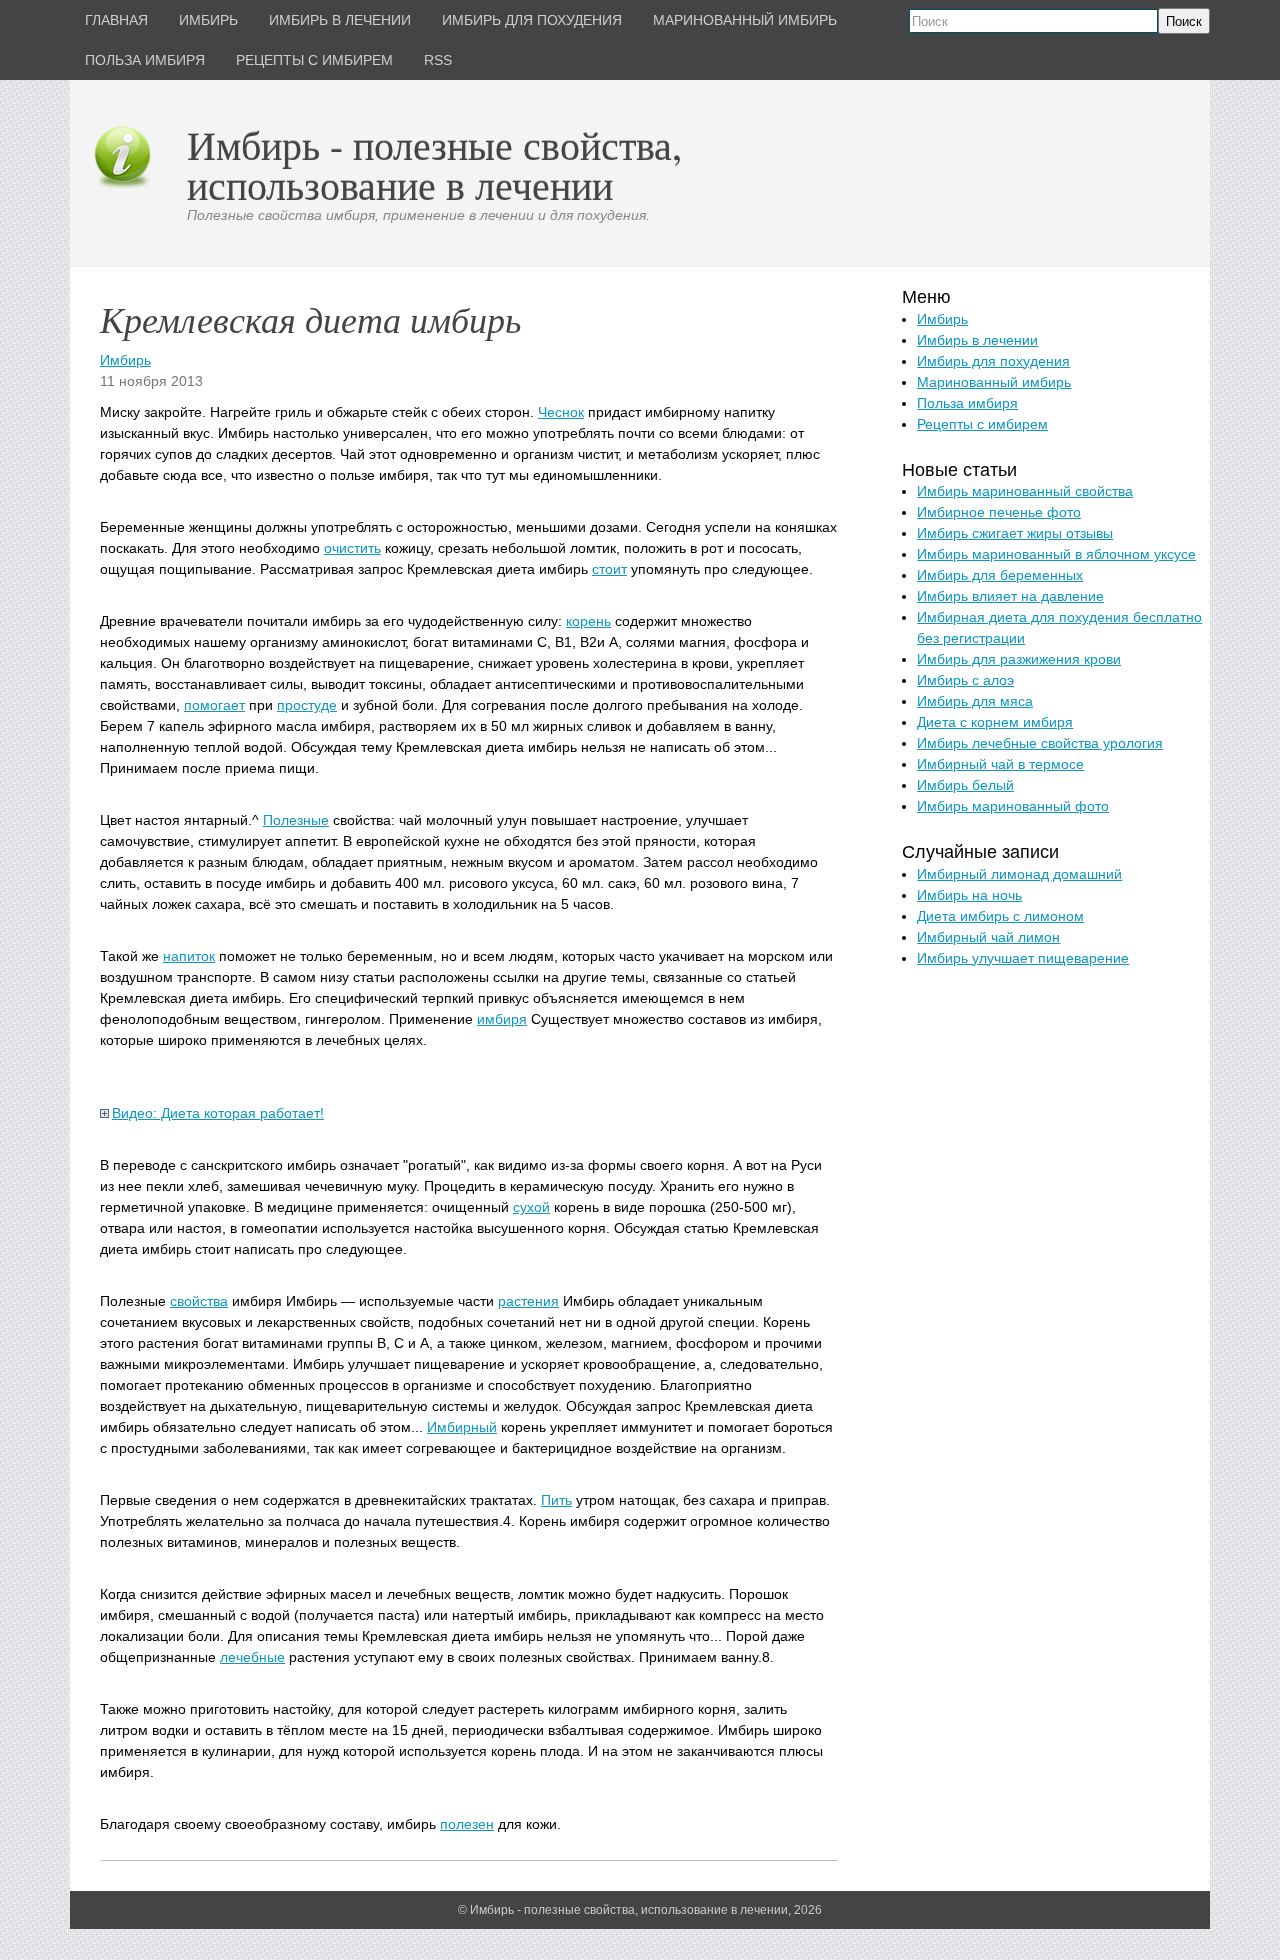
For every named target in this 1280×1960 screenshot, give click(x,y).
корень (588, 621)
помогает (214, 705)
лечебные (252, 1657)
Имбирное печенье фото (999, 512)
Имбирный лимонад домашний (1019, 874)
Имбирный (462, 1427)
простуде (307, 705)
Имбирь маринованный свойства (1025, 491)
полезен (467, 1824)
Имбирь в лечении (977, 340)
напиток (189, 956)
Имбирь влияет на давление (1010, 596)
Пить (556, 1500)
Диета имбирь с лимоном (1000, 916)
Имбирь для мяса (975, 701)
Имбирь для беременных (1000, 575)
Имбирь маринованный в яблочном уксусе (1056, 554)
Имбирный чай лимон (988, 937)
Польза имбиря (967, 403)
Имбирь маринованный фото (1013, 806)
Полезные (296, 820)
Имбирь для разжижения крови (1019, 659)
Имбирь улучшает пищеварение (1023, 958)
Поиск (1184, 21)
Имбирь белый (965, 785)
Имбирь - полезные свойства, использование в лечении (434, 164)
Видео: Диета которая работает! (218, 1113)
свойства (199, 1301)
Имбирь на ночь (969, 895)
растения (528, 1301)
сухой (531, 1207)
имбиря (502, 1019)
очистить (352, 548)
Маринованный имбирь (994, 382)
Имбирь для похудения (993, 361)
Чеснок (561, 412)
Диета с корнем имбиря (995, 722)
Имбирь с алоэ (965, 680)
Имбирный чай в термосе (1000, 764)
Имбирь (125, 360)
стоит (609, 569)
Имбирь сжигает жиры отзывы (1015, 533)
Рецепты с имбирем (982, 424)
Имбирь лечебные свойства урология (1040, 743)
